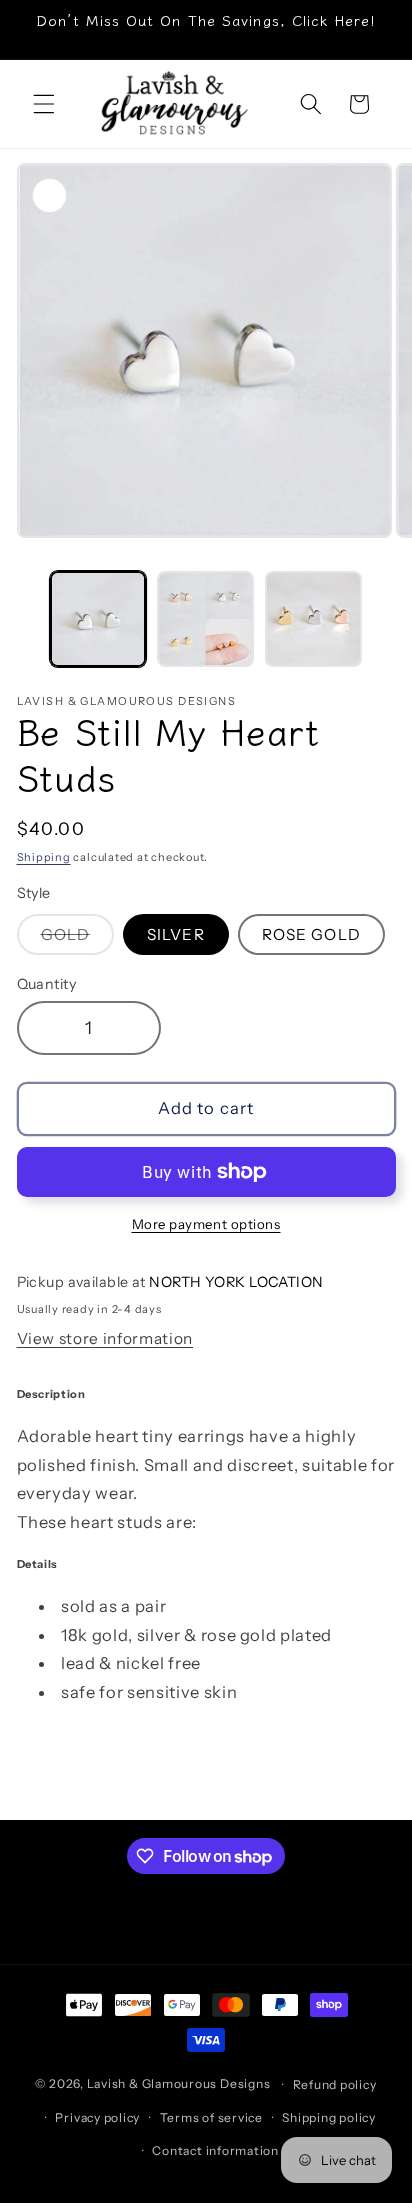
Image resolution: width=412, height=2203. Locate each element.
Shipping (44, 857)
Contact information (215, 2150)
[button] (44, 104)
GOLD (77, 939)
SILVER (176, 934)
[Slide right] (390, 625)
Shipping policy (329, 2117)
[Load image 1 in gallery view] (98, 619)
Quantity (47, 984)
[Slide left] (22, 625)
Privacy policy (97, 2117)
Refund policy (335, 2084)
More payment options (206, 1224)
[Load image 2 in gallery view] (205, 619)
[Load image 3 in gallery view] (313, 619)
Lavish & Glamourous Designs (179, 2084)
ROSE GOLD (311, 934)
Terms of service (211, 2117)
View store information (105, 1338)
